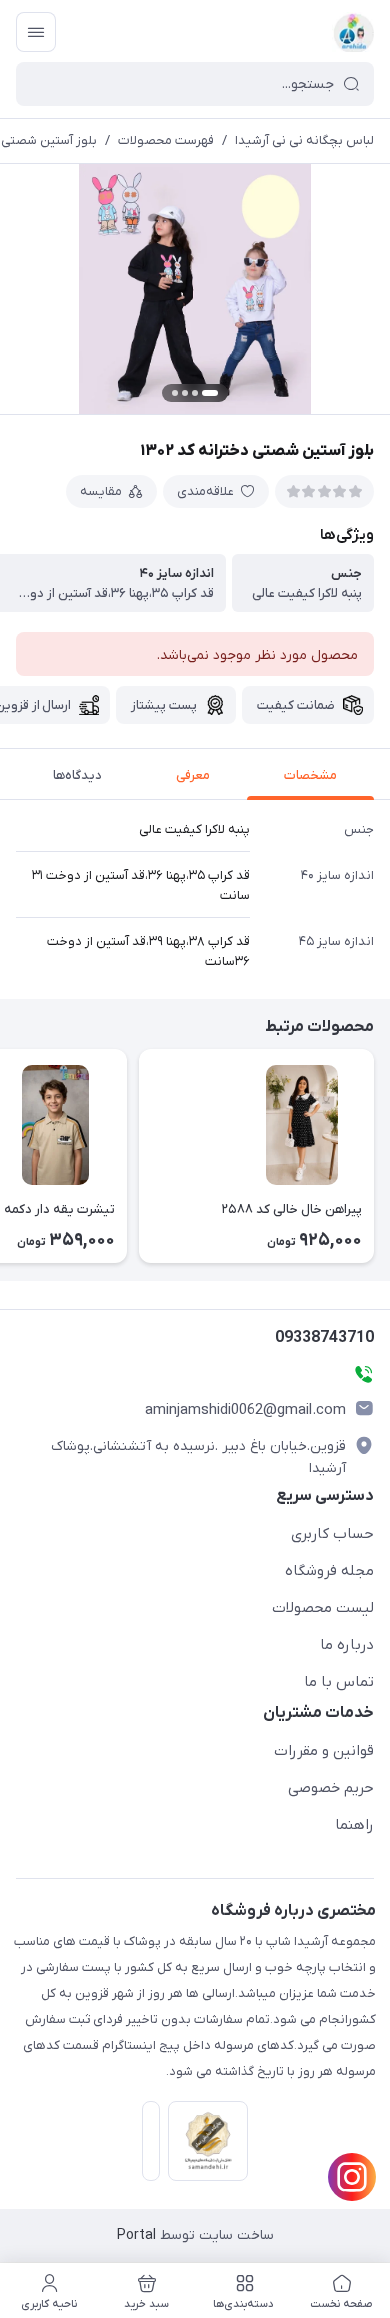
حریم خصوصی (331, 1788)
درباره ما (347, 1645)
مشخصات (310, 775)
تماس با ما (339, 1682)
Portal (136, 2235)
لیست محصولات (323, 1608)
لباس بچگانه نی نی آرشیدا (304, 140)
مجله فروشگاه (329, 1571)
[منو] (36, 32)
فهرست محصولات (166, 140)
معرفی (193, 775)
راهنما (354, 1825)
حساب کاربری (332, 1534)
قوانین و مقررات (324, 1751)
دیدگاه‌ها (77, 775)
